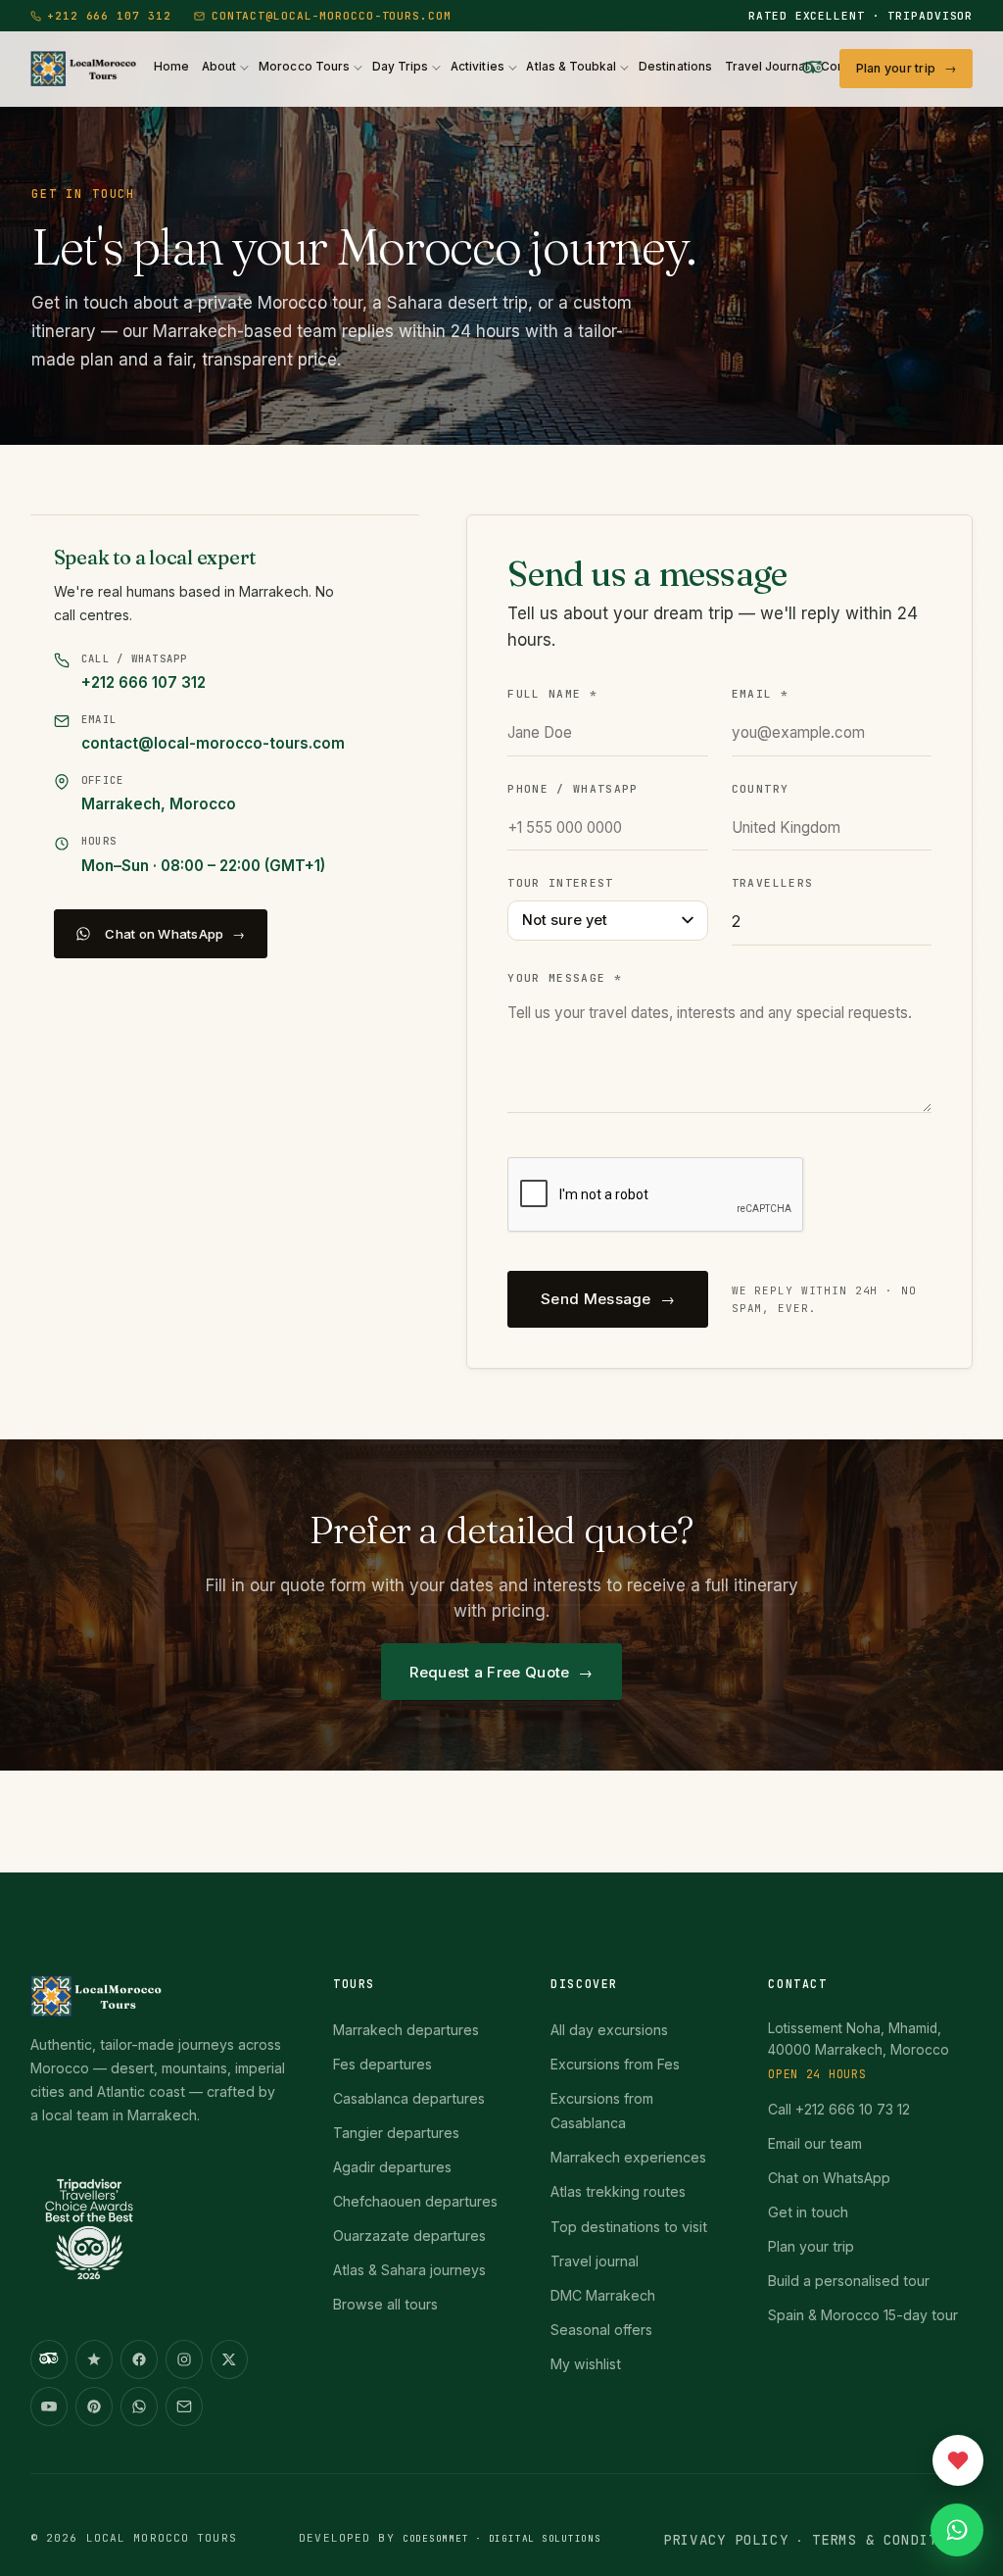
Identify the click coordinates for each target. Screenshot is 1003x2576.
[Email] (184, 2406)
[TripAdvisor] (813, 69)
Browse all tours (385, 2304)
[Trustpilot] (94, 2359)
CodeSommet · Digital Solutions (502, 2538)
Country (760, 789)
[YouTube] (49, 2406)
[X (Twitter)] (229, 2359)
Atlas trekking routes (618, 2191)
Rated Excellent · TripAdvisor (860, 16)
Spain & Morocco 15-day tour (863, 2315)
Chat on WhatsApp (164, 934)
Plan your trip (896, 68)
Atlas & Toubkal (571, 67)
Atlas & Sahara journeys (409, 2270)
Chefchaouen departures (415, 2201)
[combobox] (608, 920)
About (219, 67)
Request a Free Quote (489, 1672)
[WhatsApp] (139, 2406)
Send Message (596, 1299)
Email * (760, 694)
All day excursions (609, 2030)
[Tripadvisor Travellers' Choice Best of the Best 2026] (89, 2237)
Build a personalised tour (849, 2281)
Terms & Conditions (892, 2540)
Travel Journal (767, 67)
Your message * (565, 978)
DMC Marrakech (603, 2295)
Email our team (815, 2143)
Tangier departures (396, 2133)
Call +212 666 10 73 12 (839, 2109)
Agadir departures (392, 2167)
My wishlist (586, 2364)
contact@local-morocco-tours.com (331, 16)
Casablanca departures (409, 2098)
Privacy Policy (726, 2540)
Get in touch (808, 2212)
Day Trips (401, 67)
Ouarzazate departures (409, 2236)
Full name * (552, 694)
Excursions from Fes (615, 2064)
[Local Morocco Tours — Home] (158, 1996)
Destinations (675, 67)
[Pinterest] (94, 2406)
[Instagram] (184, 2359)
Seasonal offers (601, 2330)
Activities (478, 67)
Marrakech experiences (628, 2157)
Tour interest (560, 883)
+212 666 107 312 (109, 16)
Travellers (772, 883)
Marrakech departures (406, 2030)
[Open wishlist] (958, 2460)
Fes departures (382, 2064)
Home (171, 67)
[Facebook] (139, 2359)
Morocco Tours (304, 67)
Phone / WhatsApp (573, 789)
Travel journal (595, 2261)
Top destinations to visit (629, 2227)
